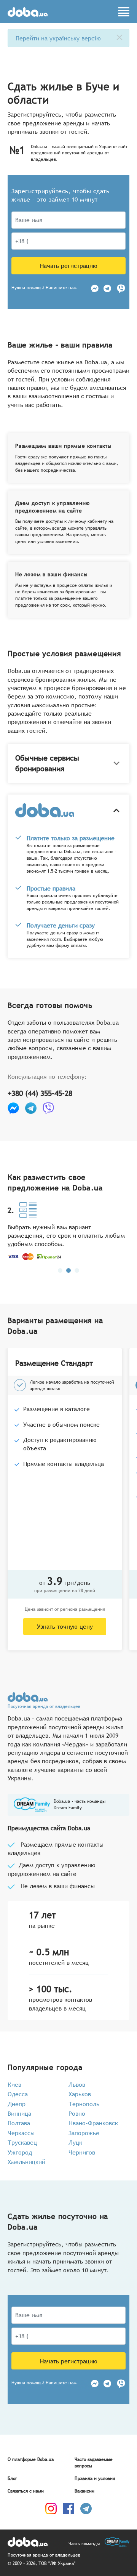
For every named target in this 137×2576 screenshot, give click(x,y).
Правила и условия (95, 2478)
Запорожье (84, 2133)
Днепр (17, 2104)
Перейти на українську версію (58, 38)
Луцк (75, 2142)
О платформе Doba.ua (31, 2459)
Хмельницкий (26, 2162)
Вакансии (84, 2491)
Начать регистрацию (69, 266)
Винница (19, 2113)
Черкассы (21, 2133)
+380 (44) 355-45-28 (40, 1093)
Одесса (18, 2094)
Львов (77, 2084)
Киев (14, 2084)
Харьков (80, 2094)
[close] (119, 37)
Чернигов (82, 2152)
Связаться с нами (26, 2491)
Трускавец (22, 2142)
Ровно (77, 2113)
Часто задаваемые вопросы (94, 2463)
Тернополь (84, 2104)
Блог (12, 2478)
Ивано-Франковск (93, 2123)
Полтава (19, 2123)
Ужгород (20, 2152)
